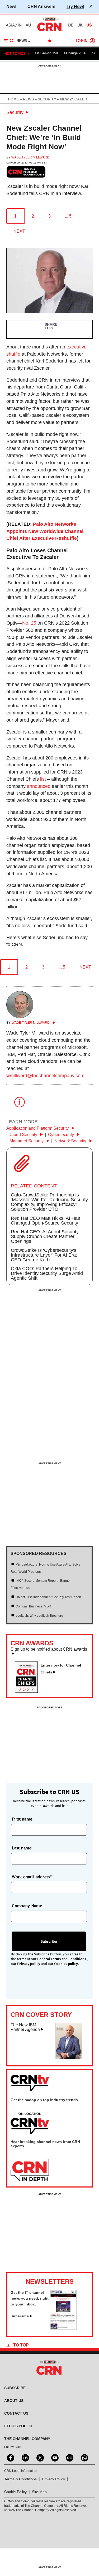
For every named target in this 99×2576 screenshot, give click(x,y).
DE (71, 25)
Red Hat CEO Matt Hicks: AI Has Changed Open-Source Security (45, 1221)
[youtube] (54, 2457)
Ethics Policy (18, 2426)
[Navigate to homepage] (50, 31)
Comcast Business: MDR (33, 1606)
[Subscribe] (63, 2328)
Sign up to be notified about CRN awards (49, 1649)
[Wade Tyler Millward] (20, 1017)
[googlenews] (69, 2457)
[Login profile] (92, 41)
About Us (14, 2401)
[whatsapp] (84, 2457)
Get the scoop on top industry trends (44, 2100)
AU (28, 25)
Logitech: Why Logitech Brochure (39, 1616)
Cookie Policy (15, 2492)
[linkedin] (25, 2457)
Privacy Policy (53, 2479)
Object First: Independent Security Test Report (48, 1597)
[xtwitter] (40, 2457)
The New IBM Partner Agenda (25, 2027)
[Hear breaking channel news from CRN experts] (30, 2170)
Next (19, 231)
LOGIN (82, 41)
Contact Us (16, 2413)
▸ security (45, 99)
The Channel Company (27, 2439)
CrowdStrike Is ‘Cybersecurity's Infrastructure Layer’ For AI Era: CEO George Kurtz (44, 1255)
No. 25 (29, 623)
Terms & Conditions (20, 2479)
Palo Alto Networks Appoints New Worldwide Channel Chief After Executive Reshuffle (45, 531)
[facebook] (10, 2457)
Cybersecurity (62, 1135)
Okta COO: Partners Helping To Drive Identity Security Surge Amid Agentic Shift (47, 1273)
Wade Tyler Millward (30, 157)
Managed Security (27, 1141)
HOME (13, 99)
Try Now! (75, 6)
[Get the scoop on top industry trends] (30, 2124)
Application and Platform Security (38, 1128)
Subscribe (20, 2316)
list (43, 779)
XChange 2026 (75, 53)
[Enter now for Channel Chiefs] (28, 1691)
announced (39, 786)
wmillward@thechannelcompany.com (45, 1076)
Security (15, 112)
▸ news (26, 99)
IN (20, 25)
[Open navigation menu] (9, 41)
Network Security (71, 1141)
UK (80, 25)
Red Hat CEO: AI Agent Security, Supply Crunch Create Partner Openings (45, 1236)
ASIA (10, 25)
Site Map (39, 2492)
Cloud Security (24, 1135)
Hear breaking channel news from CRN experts (45, 2144)
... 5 (68, 216)
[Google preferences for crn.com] (26, 172)
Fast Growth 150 (45, 53)
